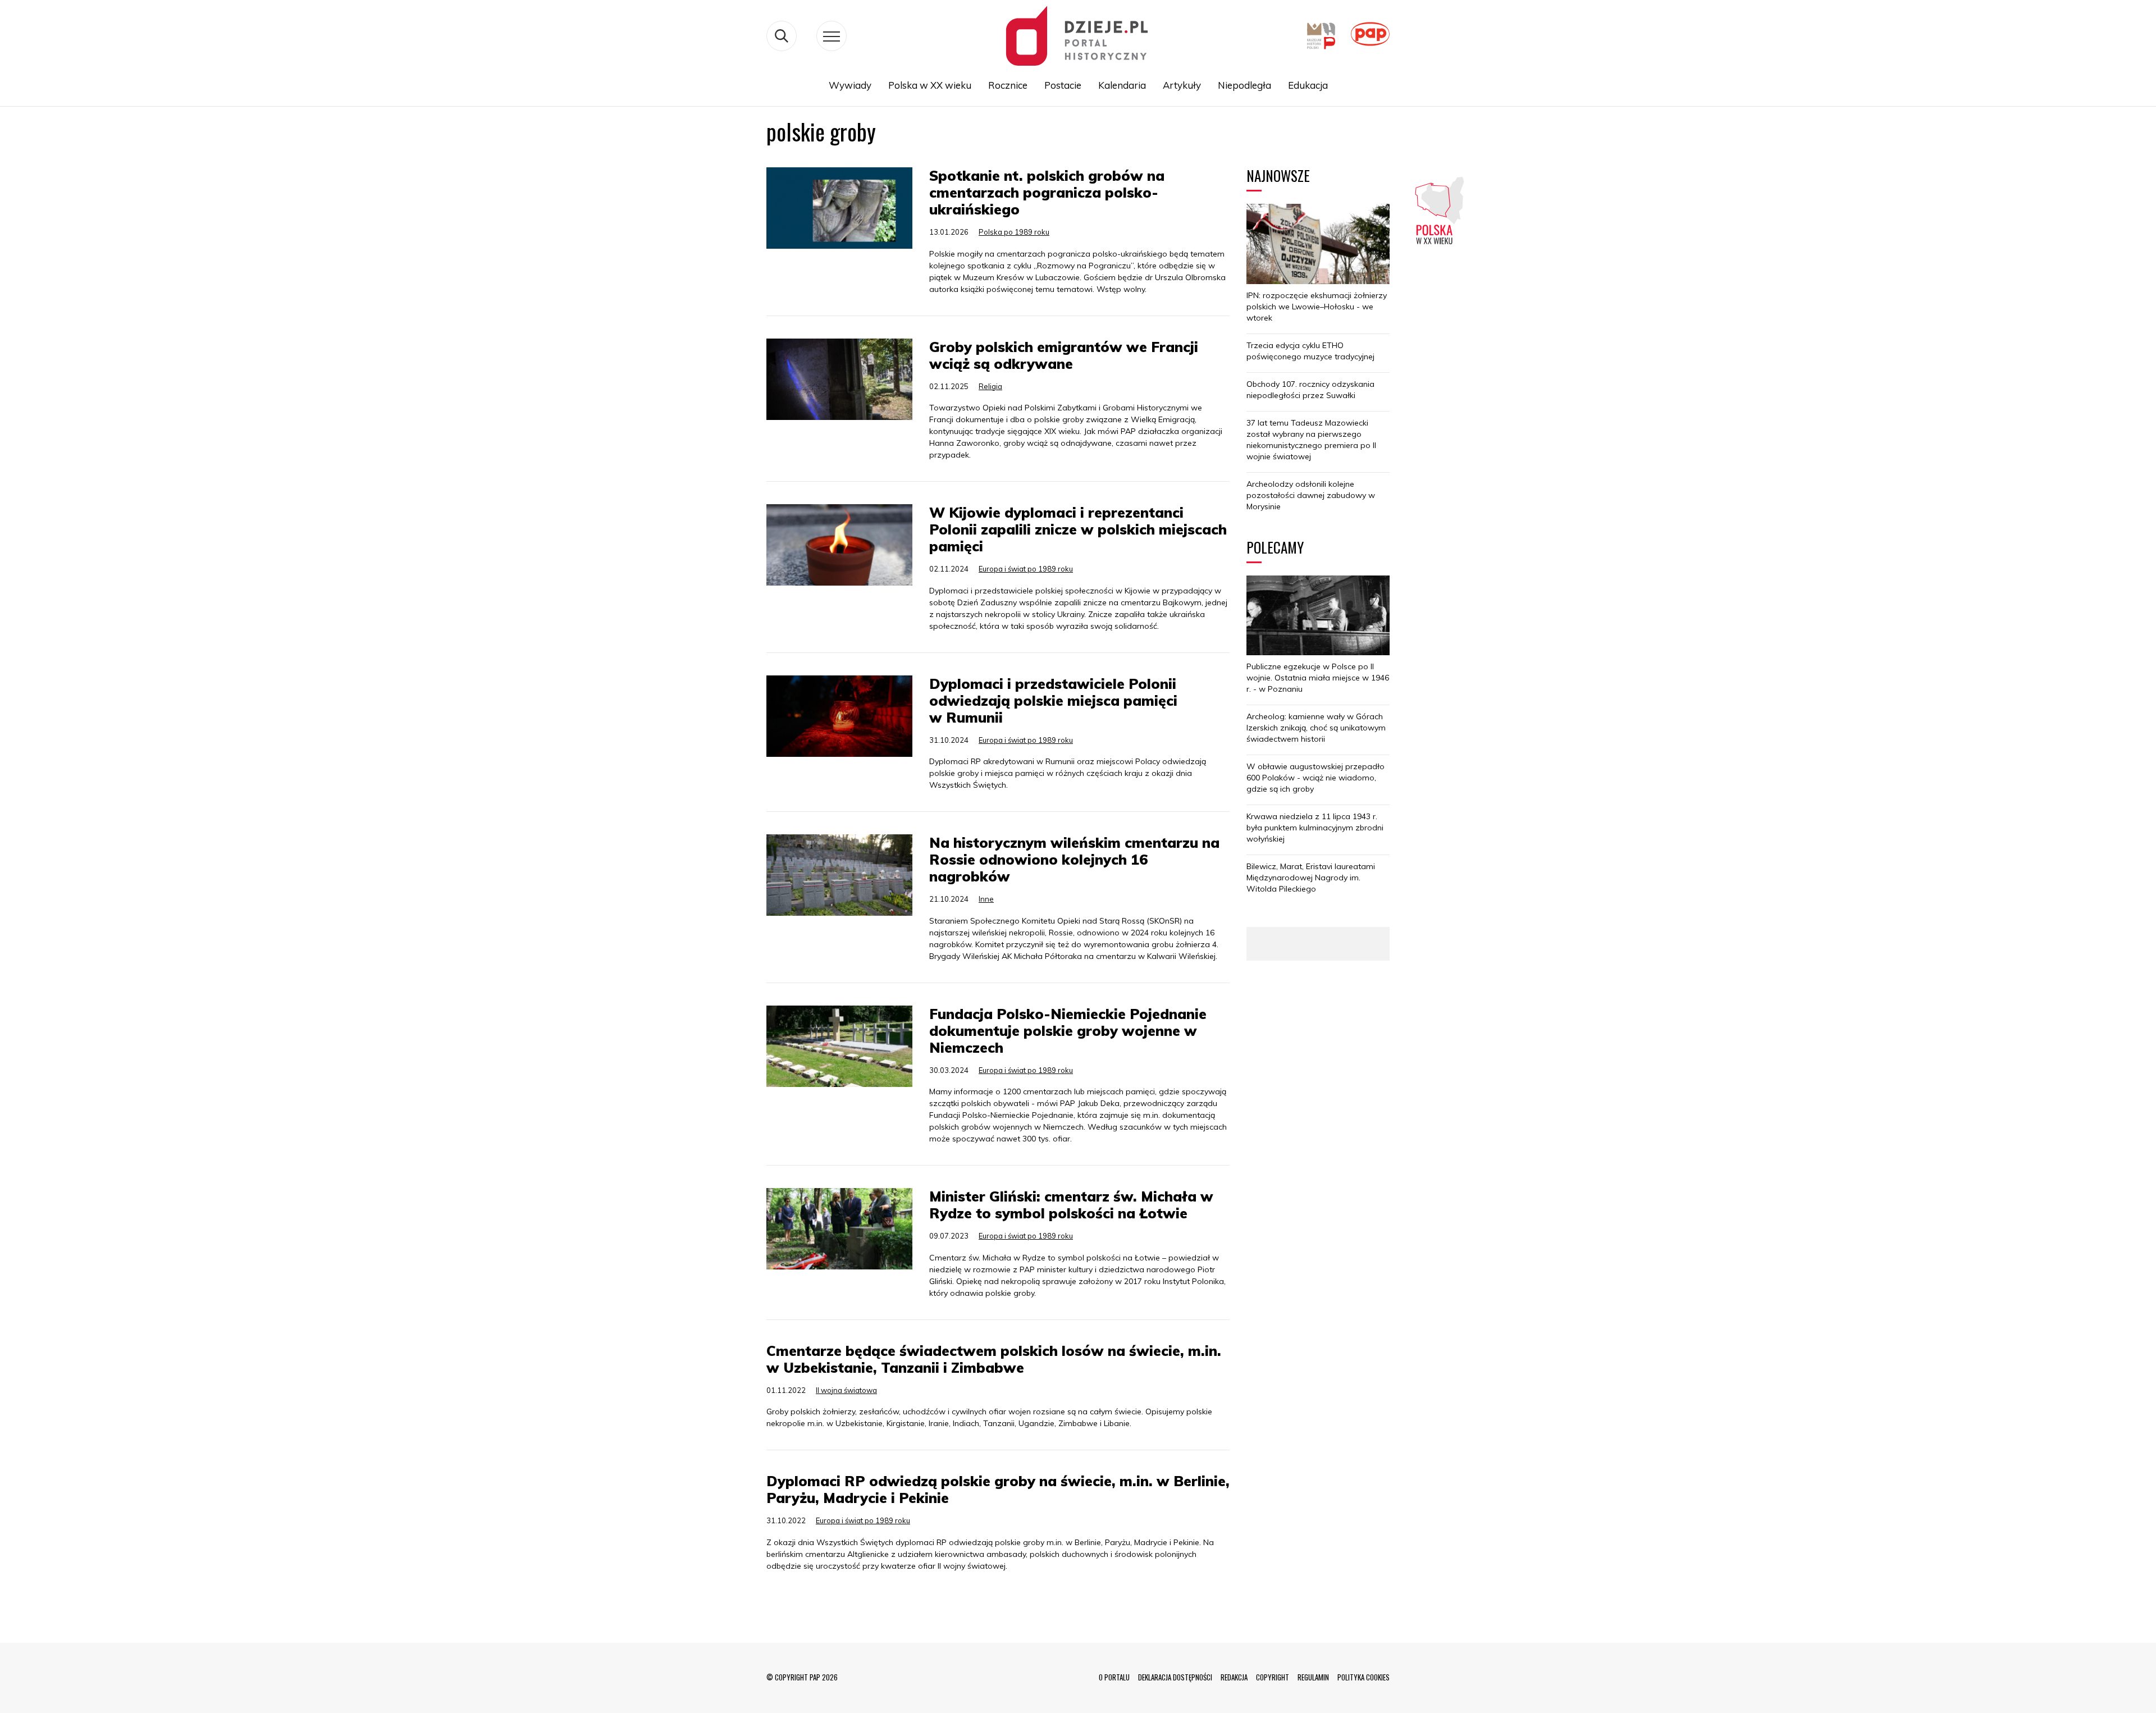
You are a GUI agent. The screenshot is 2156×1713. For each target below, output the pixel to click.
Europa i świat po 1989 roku (1026, 569)
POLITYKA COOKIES (1364, 1677)
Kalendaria (1122, 85)
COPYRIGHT (1273, 1677)
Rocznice (1008, 85)
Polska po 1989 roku (1014, 232)
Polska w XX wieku (930, 85)
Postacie (1063, 85)
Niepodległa (1244, 85)
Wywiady (850, 85)
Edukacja (1308, 85)
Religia (990, 386)
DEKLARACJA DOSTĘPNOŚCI (1175, 1677)
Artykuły (1182, 85)
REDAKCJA (1234, 1677)
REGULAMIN (1313, 1677)
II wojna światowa (846, 1390)
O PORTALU (1114, 1677)
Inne (986, 899)
